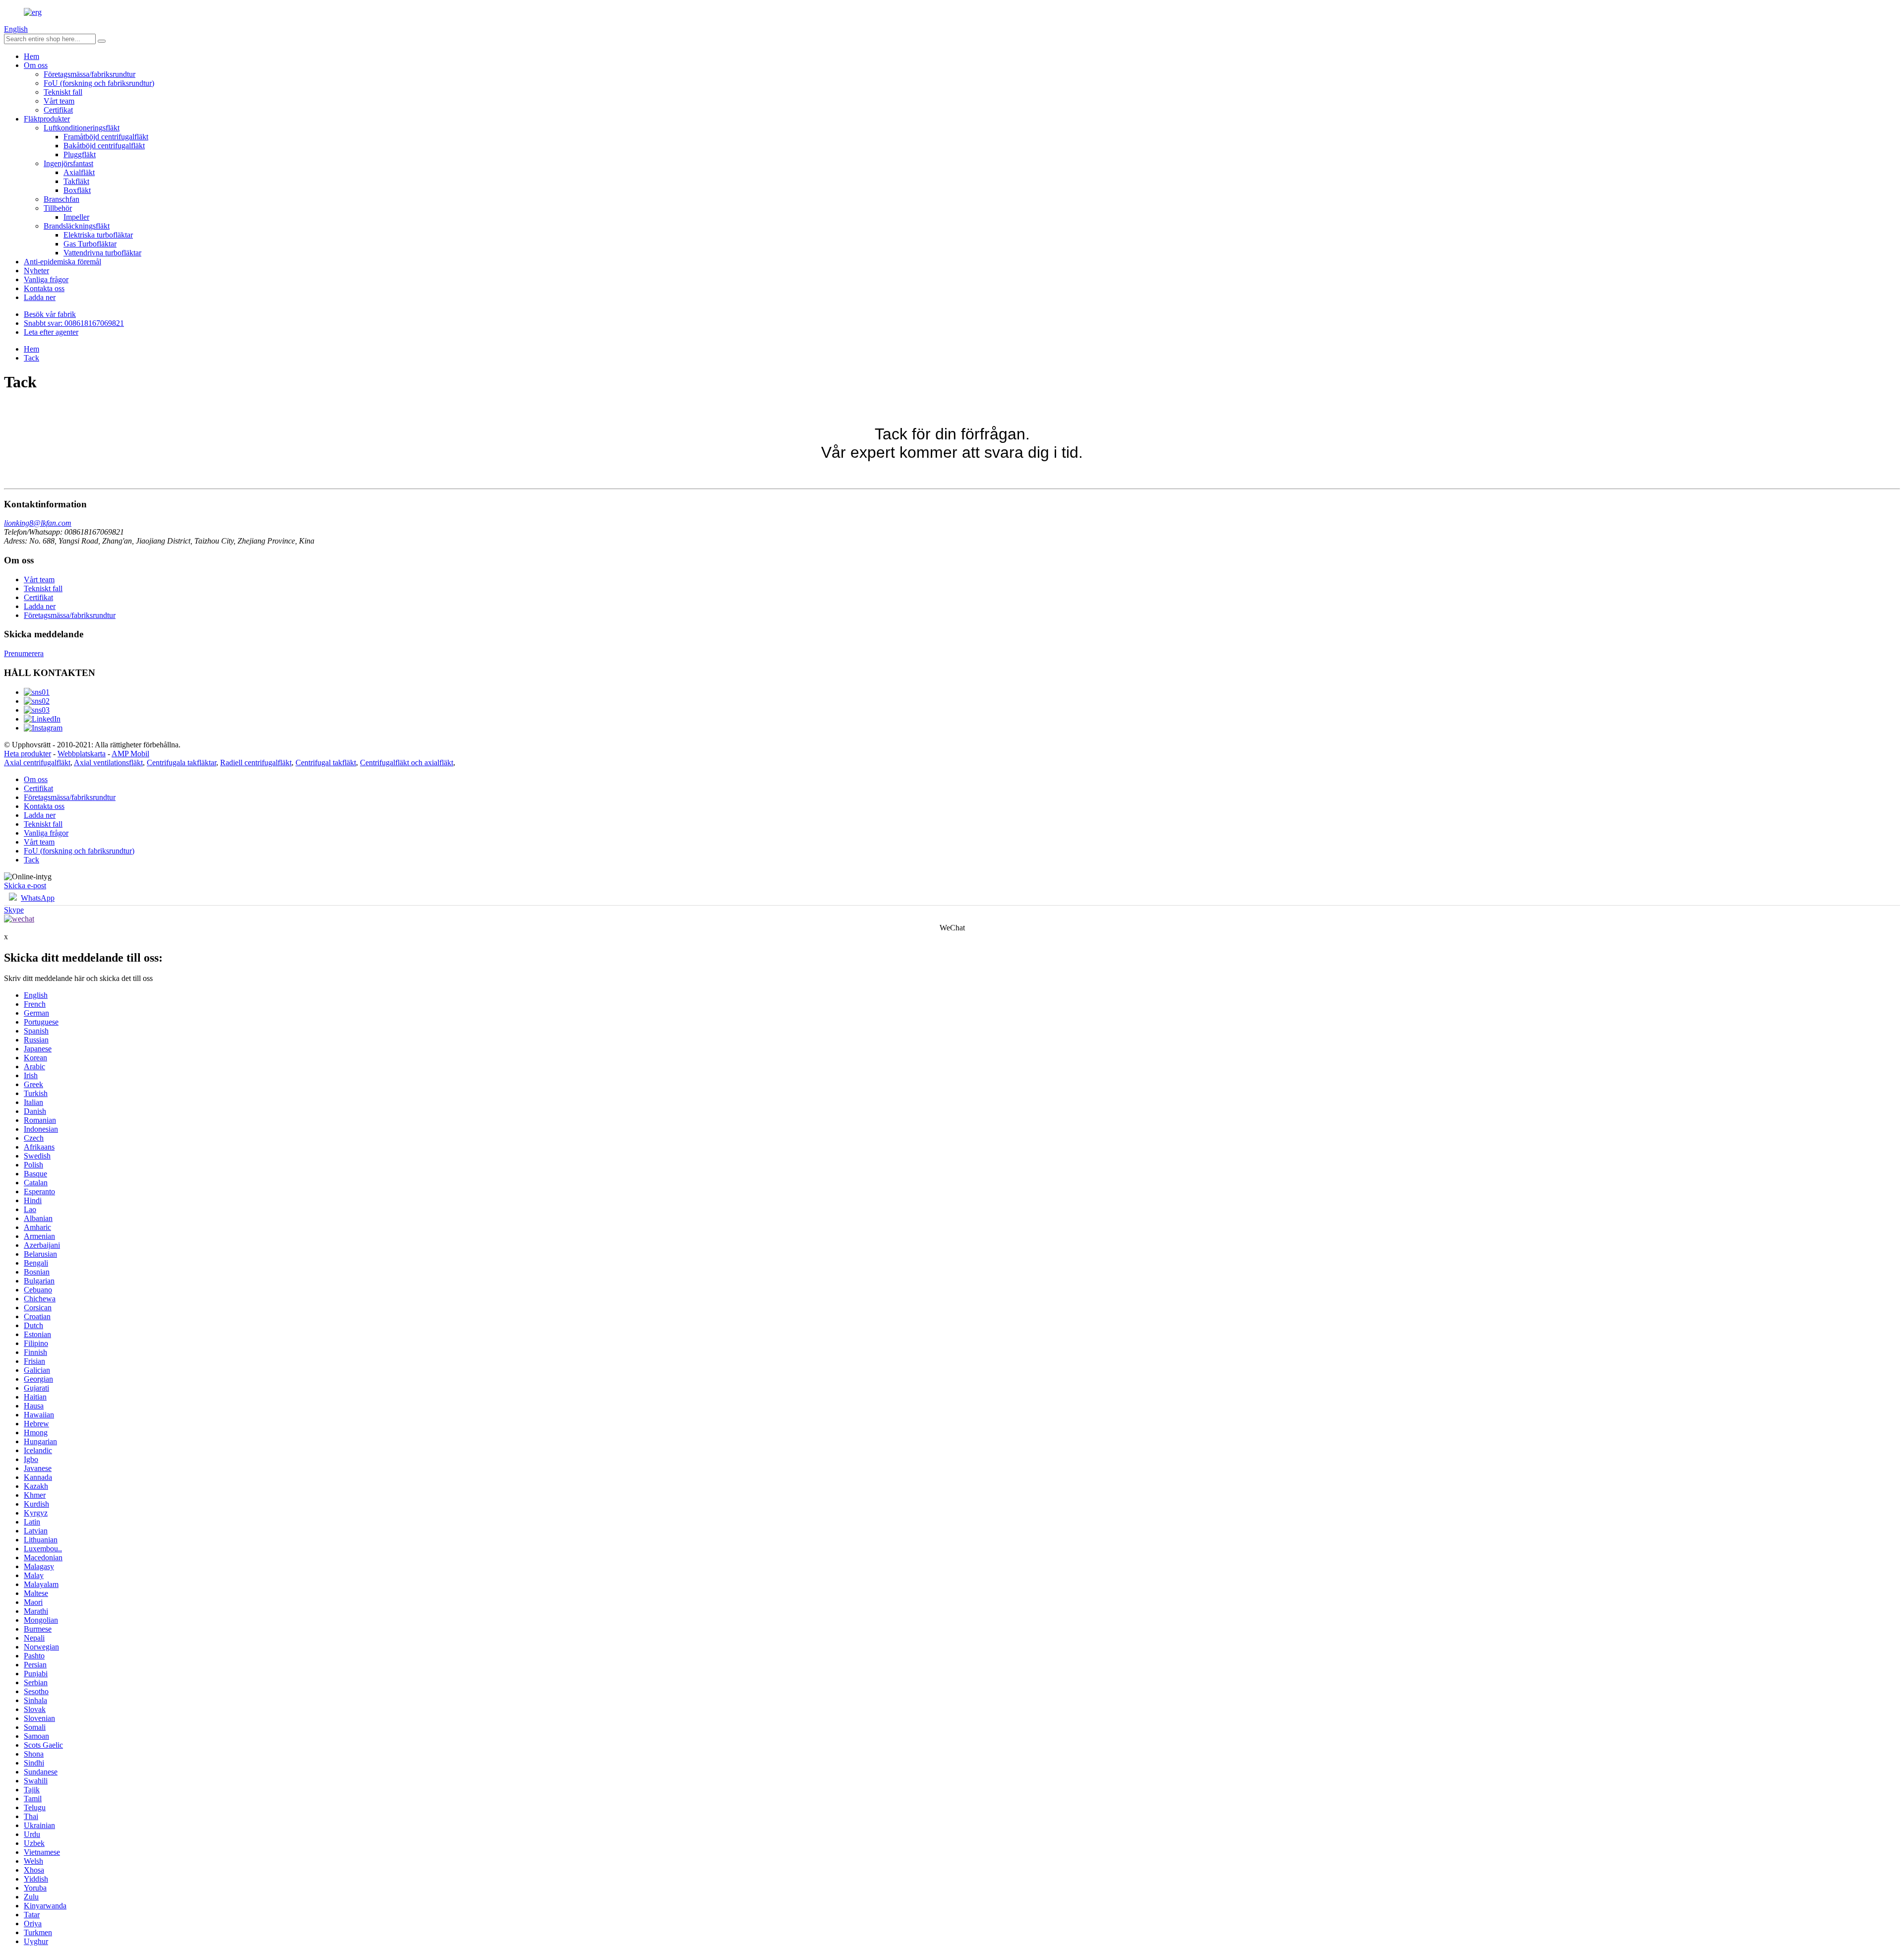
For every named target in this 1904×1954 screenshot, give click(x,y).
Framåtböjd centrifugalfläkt (106, 137)
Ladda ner (40, 297)
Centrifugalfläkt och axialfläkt (407, 763)
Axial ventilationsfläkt (108, 763)
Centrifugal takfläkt (326, 763)
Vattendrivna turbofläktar (102, 253)
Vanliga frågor (46, 279)
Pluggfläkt (80, 154)
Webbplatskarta (82, 754)
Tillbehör (58, 208)
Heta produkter (28, 754)
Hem (31, 56)
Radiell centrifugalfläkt (256, 763)
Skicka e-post (25, 885)
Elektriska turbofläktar (98, 235)
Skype (14, 910)
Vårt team (59, 101)
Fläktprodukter (47, 119)
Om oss (36, 65)
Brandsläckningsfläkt (77, 226)
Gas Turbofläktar (90, 244)
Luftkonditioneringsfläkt (82, 128)
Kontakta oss (44, 288)
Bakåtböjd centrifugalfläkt (104, 146)
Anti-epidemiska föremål (62, 262)
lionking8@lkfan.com (38, 523)
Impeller (76, 217)
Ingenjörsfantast (68, 163)
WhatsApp (38, 898)
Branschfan (61, 199)
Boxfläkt (77, 190)
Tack (31, 358)
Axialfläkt (79, 172)
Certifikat (58, 110)
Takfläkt (76, 181)
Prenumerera (24, 653)
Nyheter (36, 271)
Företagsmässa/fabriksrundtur (89, 74)
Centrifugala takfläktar (181, 763)
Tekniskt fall (63, 92)
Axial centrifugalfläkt (37, 763)
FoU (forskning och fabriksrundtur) (99, 83)
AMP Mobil (130, 754)
